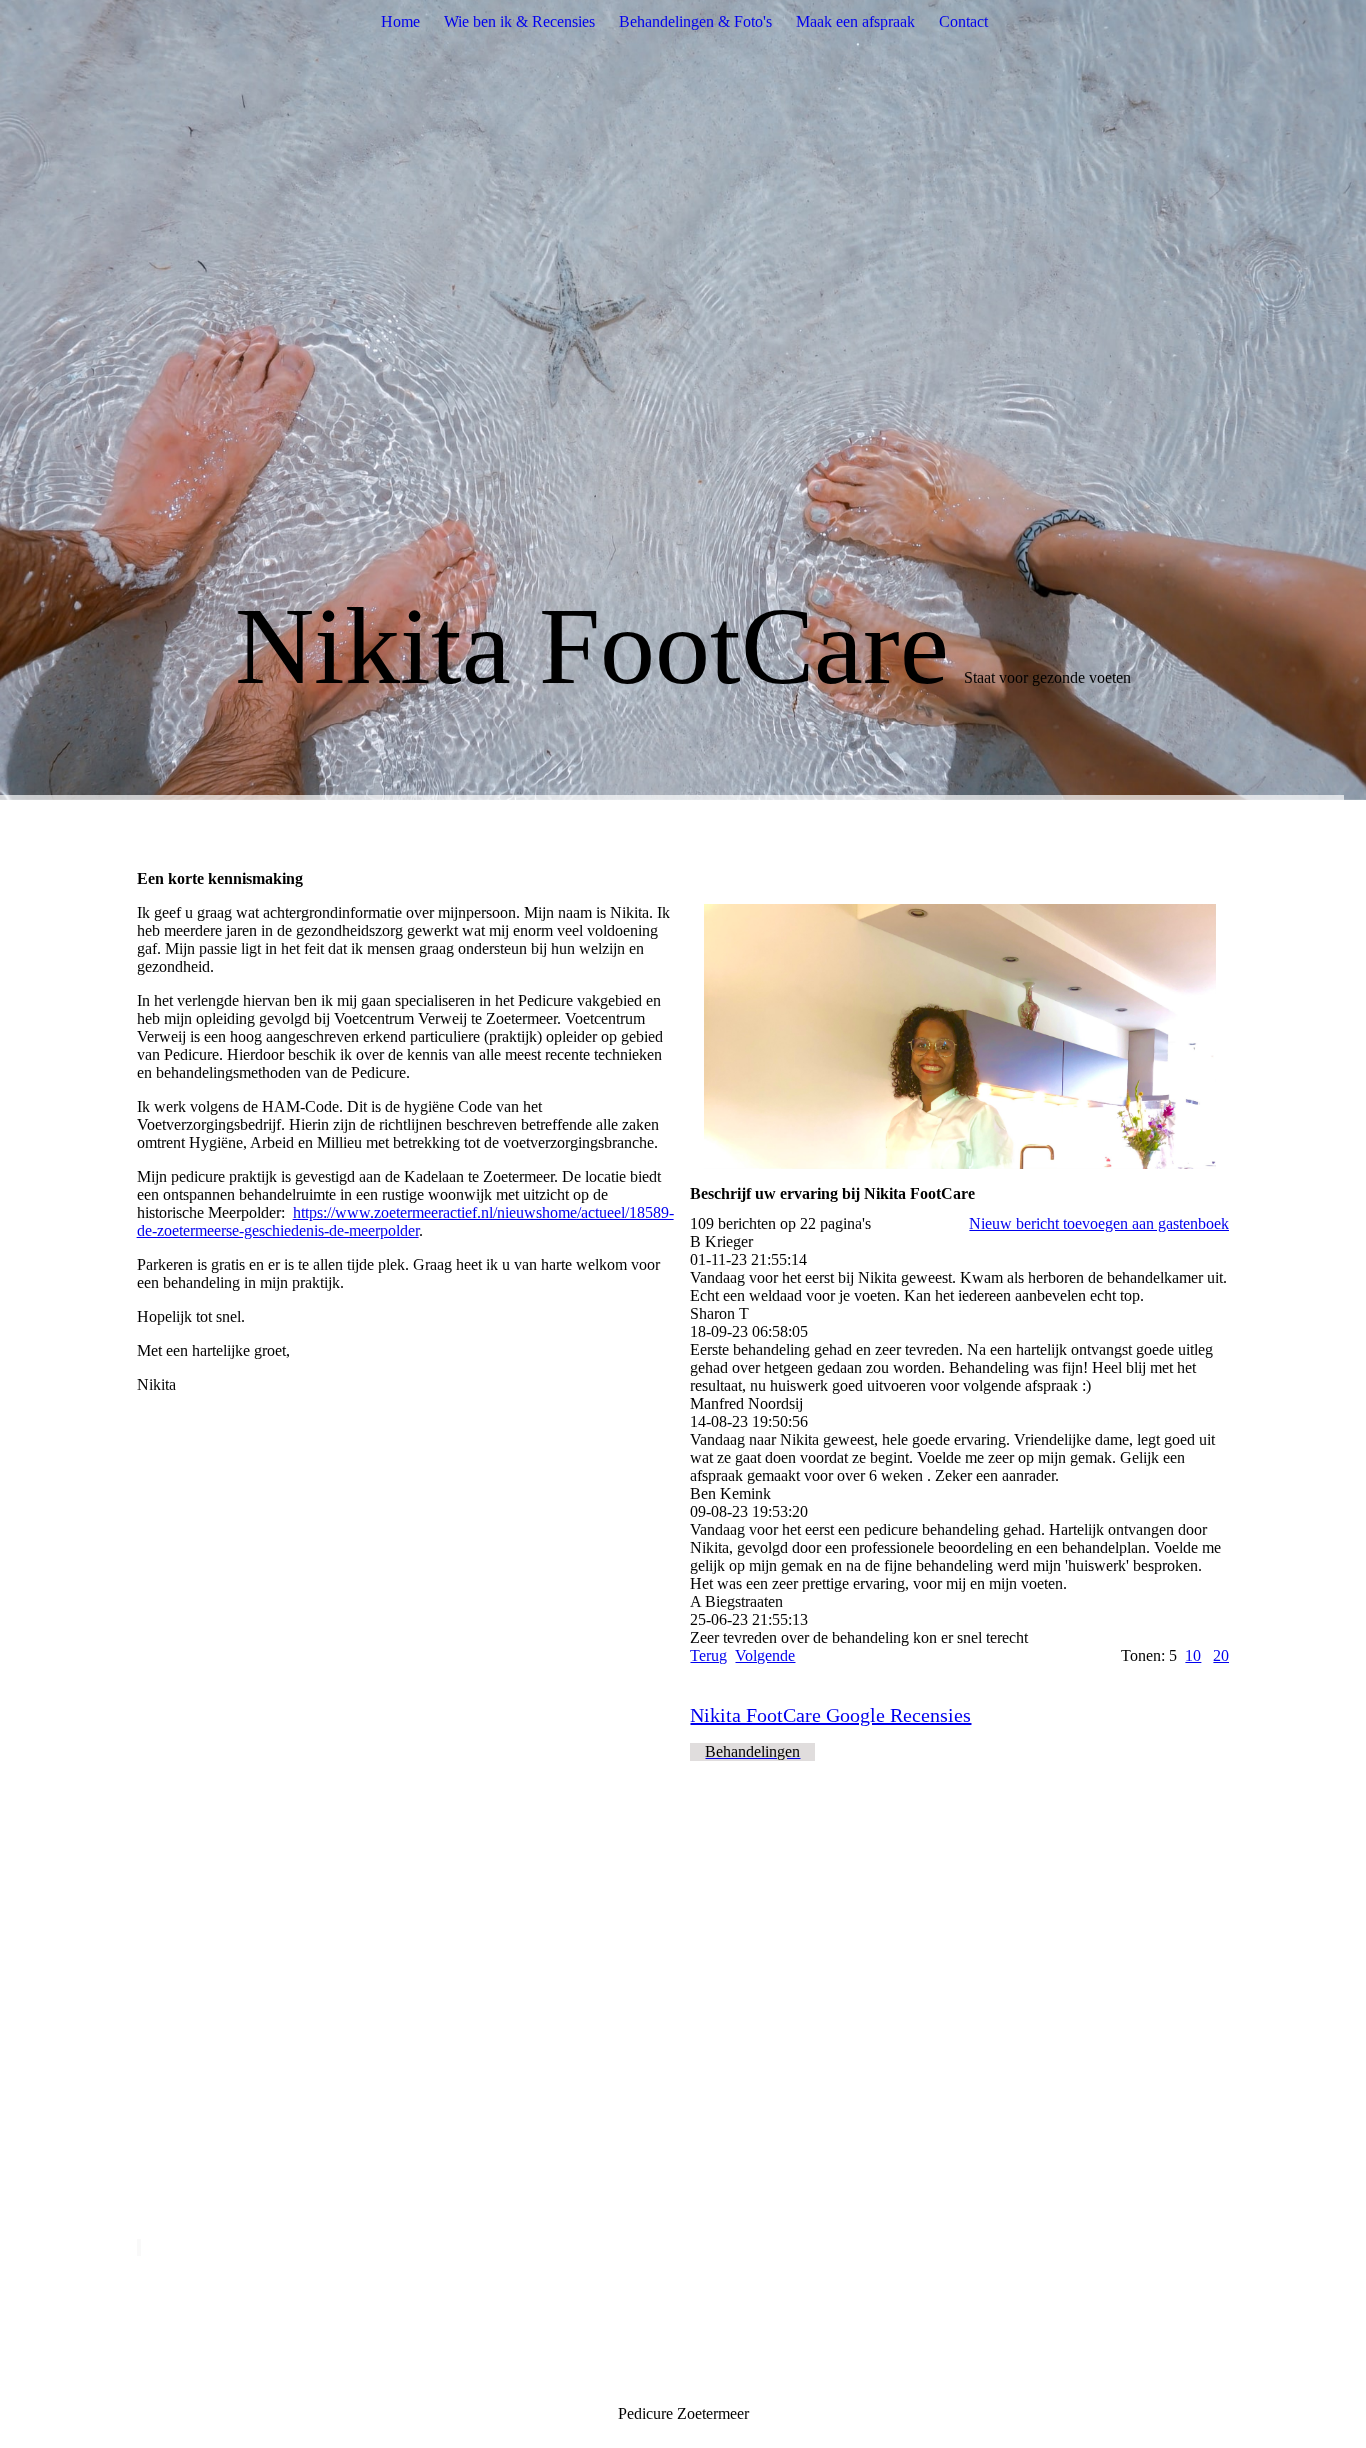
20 (1221, 1655)
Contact (963, 21)
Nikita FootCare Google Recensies (830, 1715)
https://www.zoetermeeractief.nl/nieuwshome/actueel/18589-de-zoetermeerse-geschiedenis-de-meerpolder (405, 1221)
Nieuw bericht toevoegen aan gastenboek (1099, 1223)
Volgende (765, 1655)
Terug (708, 1655)
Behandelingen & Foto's (695, 21)
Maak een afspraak (855, 21)
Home (400, 21)
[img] (683, 400)
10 (1193, 1655)
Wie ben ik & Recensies (519, 21)
